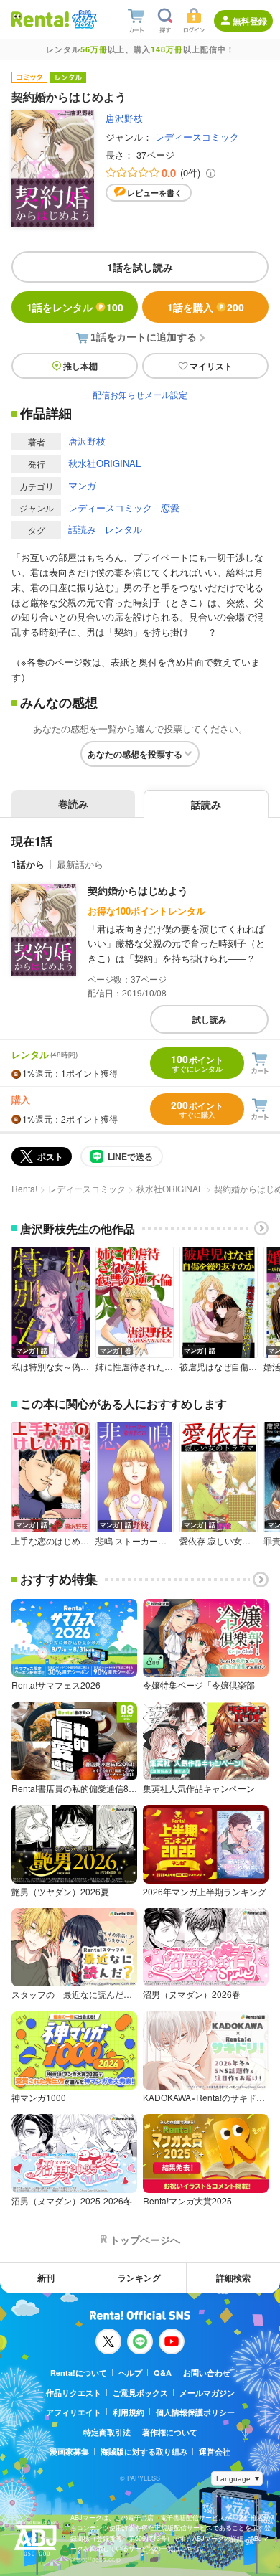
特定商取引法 (107, 2432)
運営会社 (215, 2452)
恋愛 (170, 508)
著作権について (170, 2432)
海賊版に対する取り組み (144, 2452)
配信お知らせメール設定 (140, 394)
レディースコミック (197, 137)
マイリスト (211, 366)
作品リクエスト (74, 2393)
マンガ (82, 485)
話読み (82, 529)
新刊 (46, 2278)
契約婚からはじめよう (138, 890)
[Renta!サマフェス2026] (83, 19)
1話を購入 (206, 307)
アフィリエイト (74, 2412)
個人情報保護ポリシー (195, 2412)
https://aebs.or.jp (95, 2559)
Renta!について (79, 2373)
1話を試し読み (140, 267)
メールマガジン (207, 2393)
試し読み (210, 1019)
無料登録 (250, 21)
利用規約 (129, 2412)
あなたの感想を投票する (135, 754)
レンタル (123, 529)
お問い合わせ (207, 2373)
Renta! (24, 1188)
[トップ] (40, 19)
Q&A (163, 2373)
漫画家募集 (69, 2452)
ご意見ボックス (140, 2393)
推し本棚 (80, 366)
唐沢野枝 (124, 118)
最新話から (80, 864)
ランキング (139, 2278)
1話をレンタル (75, 307)
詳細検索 (233, 2278)
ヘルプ (130, 2373)
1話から (28, 864)
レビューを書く (155, 193)
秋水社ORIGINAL (104, 463)
